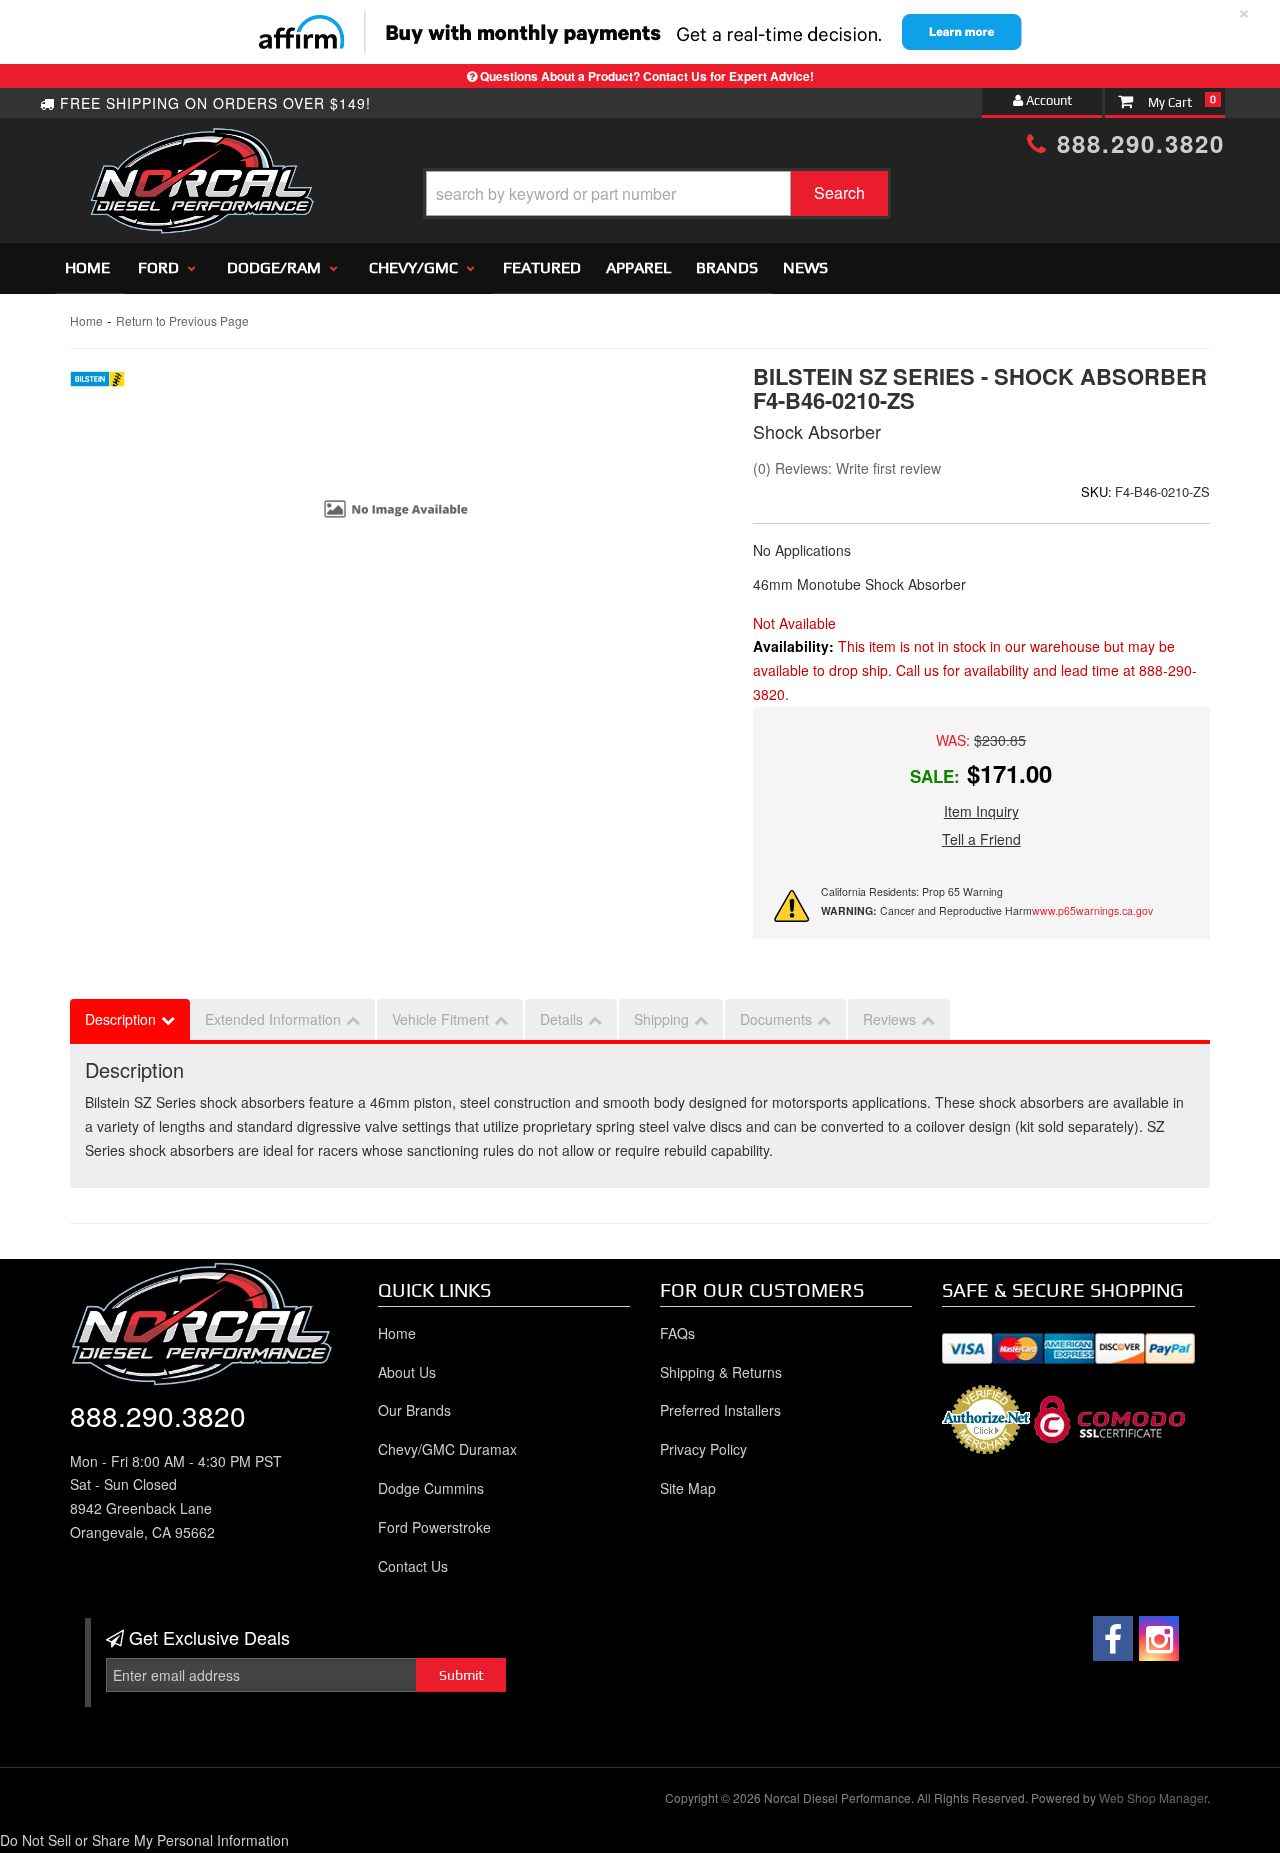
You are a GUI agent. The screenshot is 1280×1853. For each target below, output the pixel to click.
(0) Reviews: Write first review (847, 468)
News (805, 267)
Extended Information (273, 1019)
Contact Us (413, 1566)
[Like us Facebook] (1113, 1638)
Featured (542, 267)
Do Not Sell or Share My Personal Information (144, 1840)
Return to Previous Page (182, 320)
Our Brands (414, 1410)
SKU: (1096, 491)
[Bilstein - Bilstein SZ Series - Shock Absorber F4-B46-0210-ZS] (97, 384)
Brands (727, 267)
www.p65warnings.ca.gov (1092, 910)
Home (87, 267)
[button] (657, 193)
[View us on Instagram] (1159, 1638)
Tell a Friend (981, 839)
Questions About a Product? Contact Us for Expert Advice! (647, 76)
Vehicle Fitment (440, 1019)
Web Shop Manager (1153, 1797)
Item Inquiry (981, 811)
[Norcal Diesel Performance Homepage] (201, 145)
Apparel (638, 267)
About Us (407, 1372)
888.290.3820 (1136, 143)
